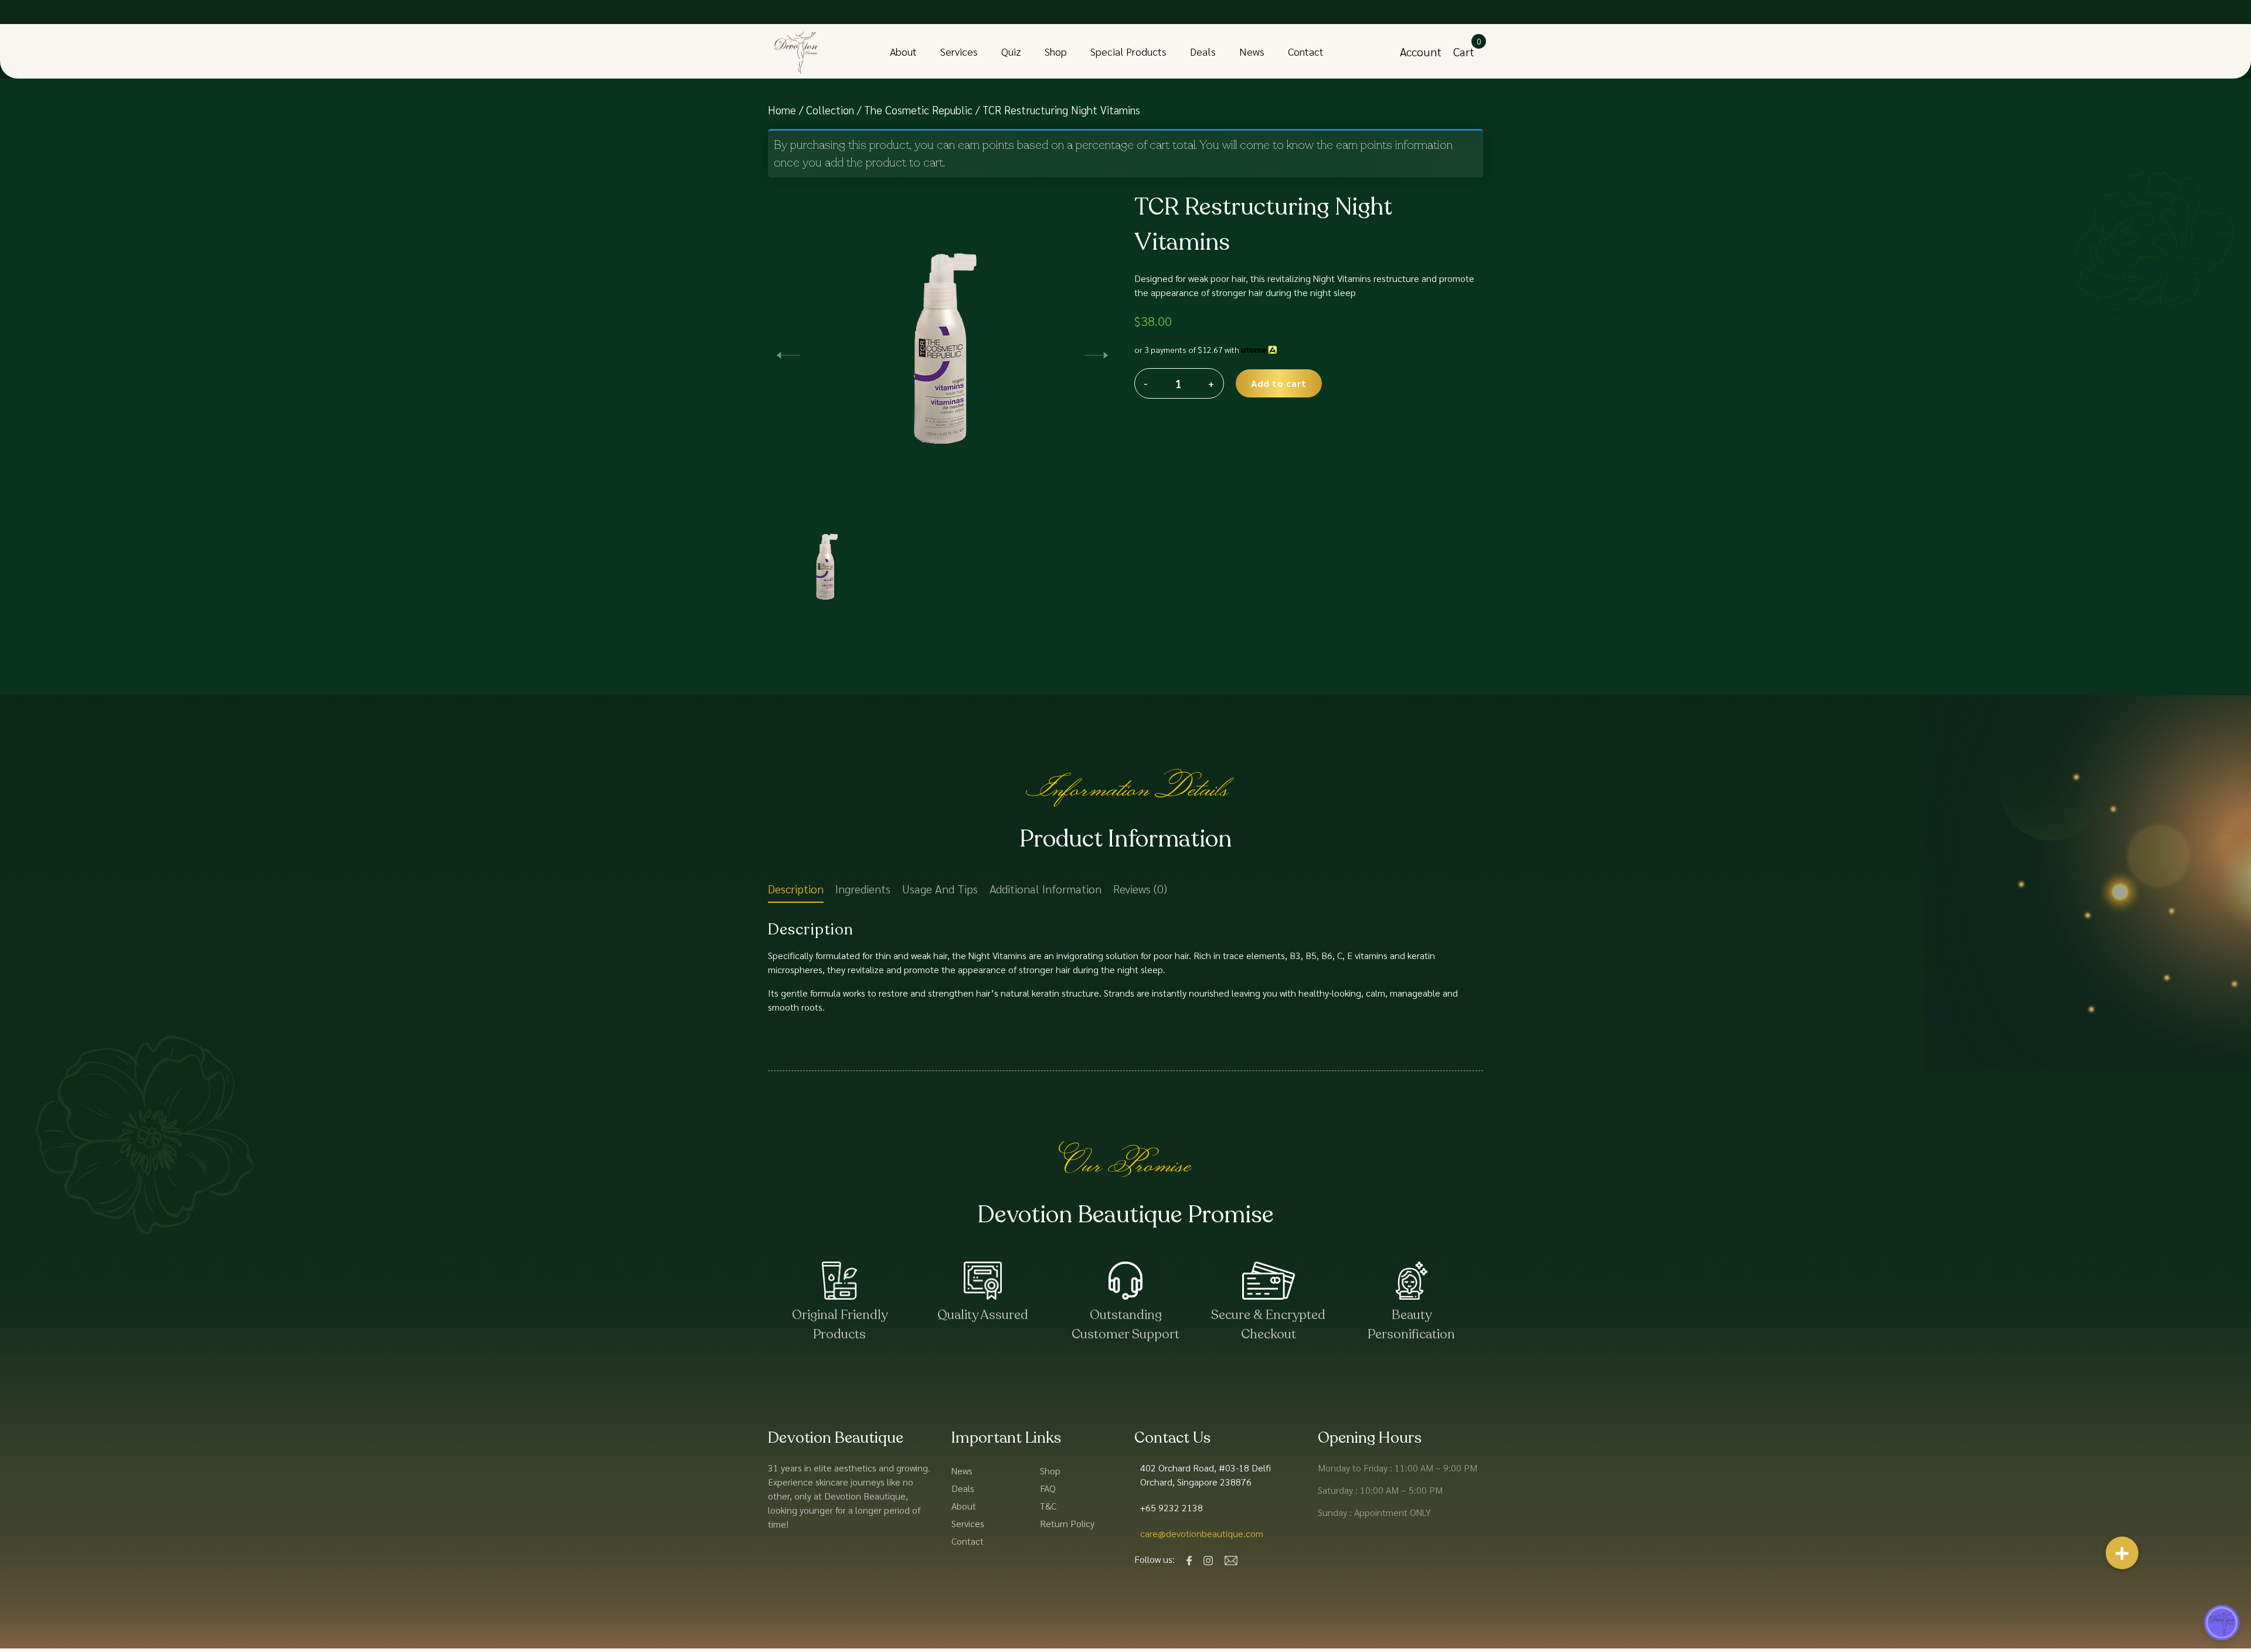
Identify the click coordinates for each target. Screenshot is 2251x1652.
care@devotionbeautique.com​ (1202, 1533)
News (1252, 51)
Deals (1203, 51)
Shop (1056, 51)
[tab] (796, 891)
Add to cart (1279, 383)
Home (782, 110)
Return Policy (1067, 1523)
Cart (1464, 52)
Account (1421, 52)
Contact (1306, 51)
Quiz (1011, 51)
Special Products (1128, 51)
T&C (1048, 1506)
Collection (830, 110)
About (903, 51)
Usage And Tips (940, 889)
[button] (1096, 353)
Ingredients (863, 889)
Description (796, 889)
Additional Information (1045, 889)
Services (959, 51)
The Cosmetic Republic (918, 110)
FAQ (1048, 1488)
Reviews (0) (1140, 889)
